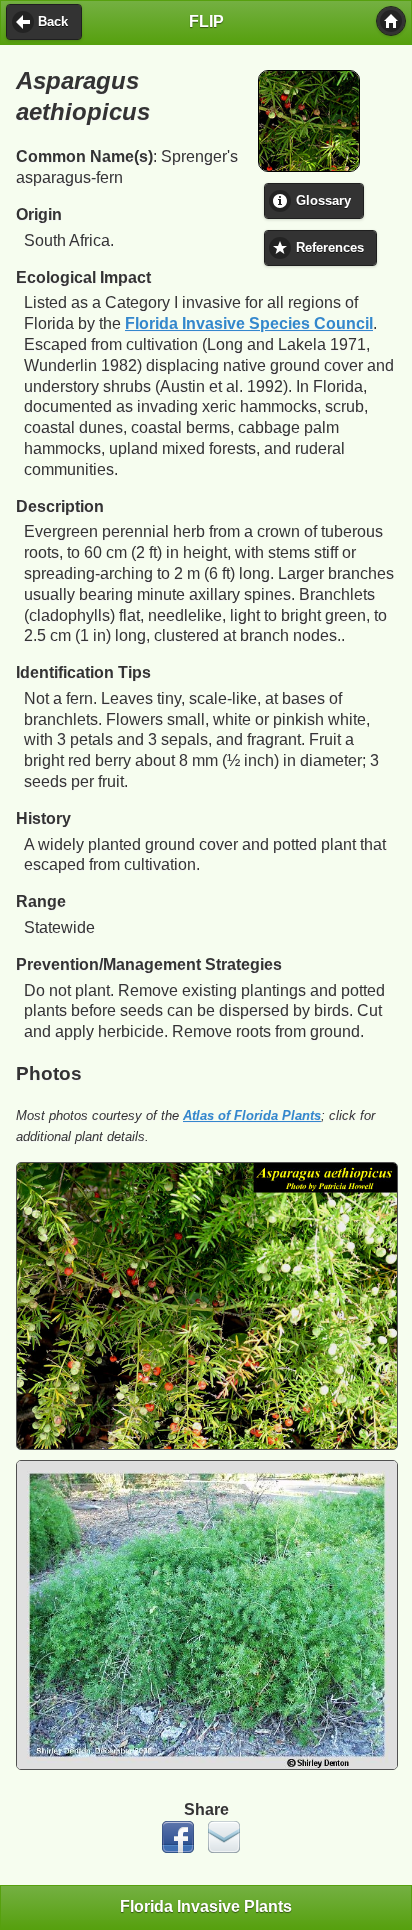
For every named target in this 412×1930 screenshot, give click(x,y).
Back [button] (53, 22)
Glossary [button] (323, 201)
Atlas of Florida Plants (252, 1115)
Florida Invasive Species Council (249, 323)
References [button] (330, 248)
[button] (391, 21)
